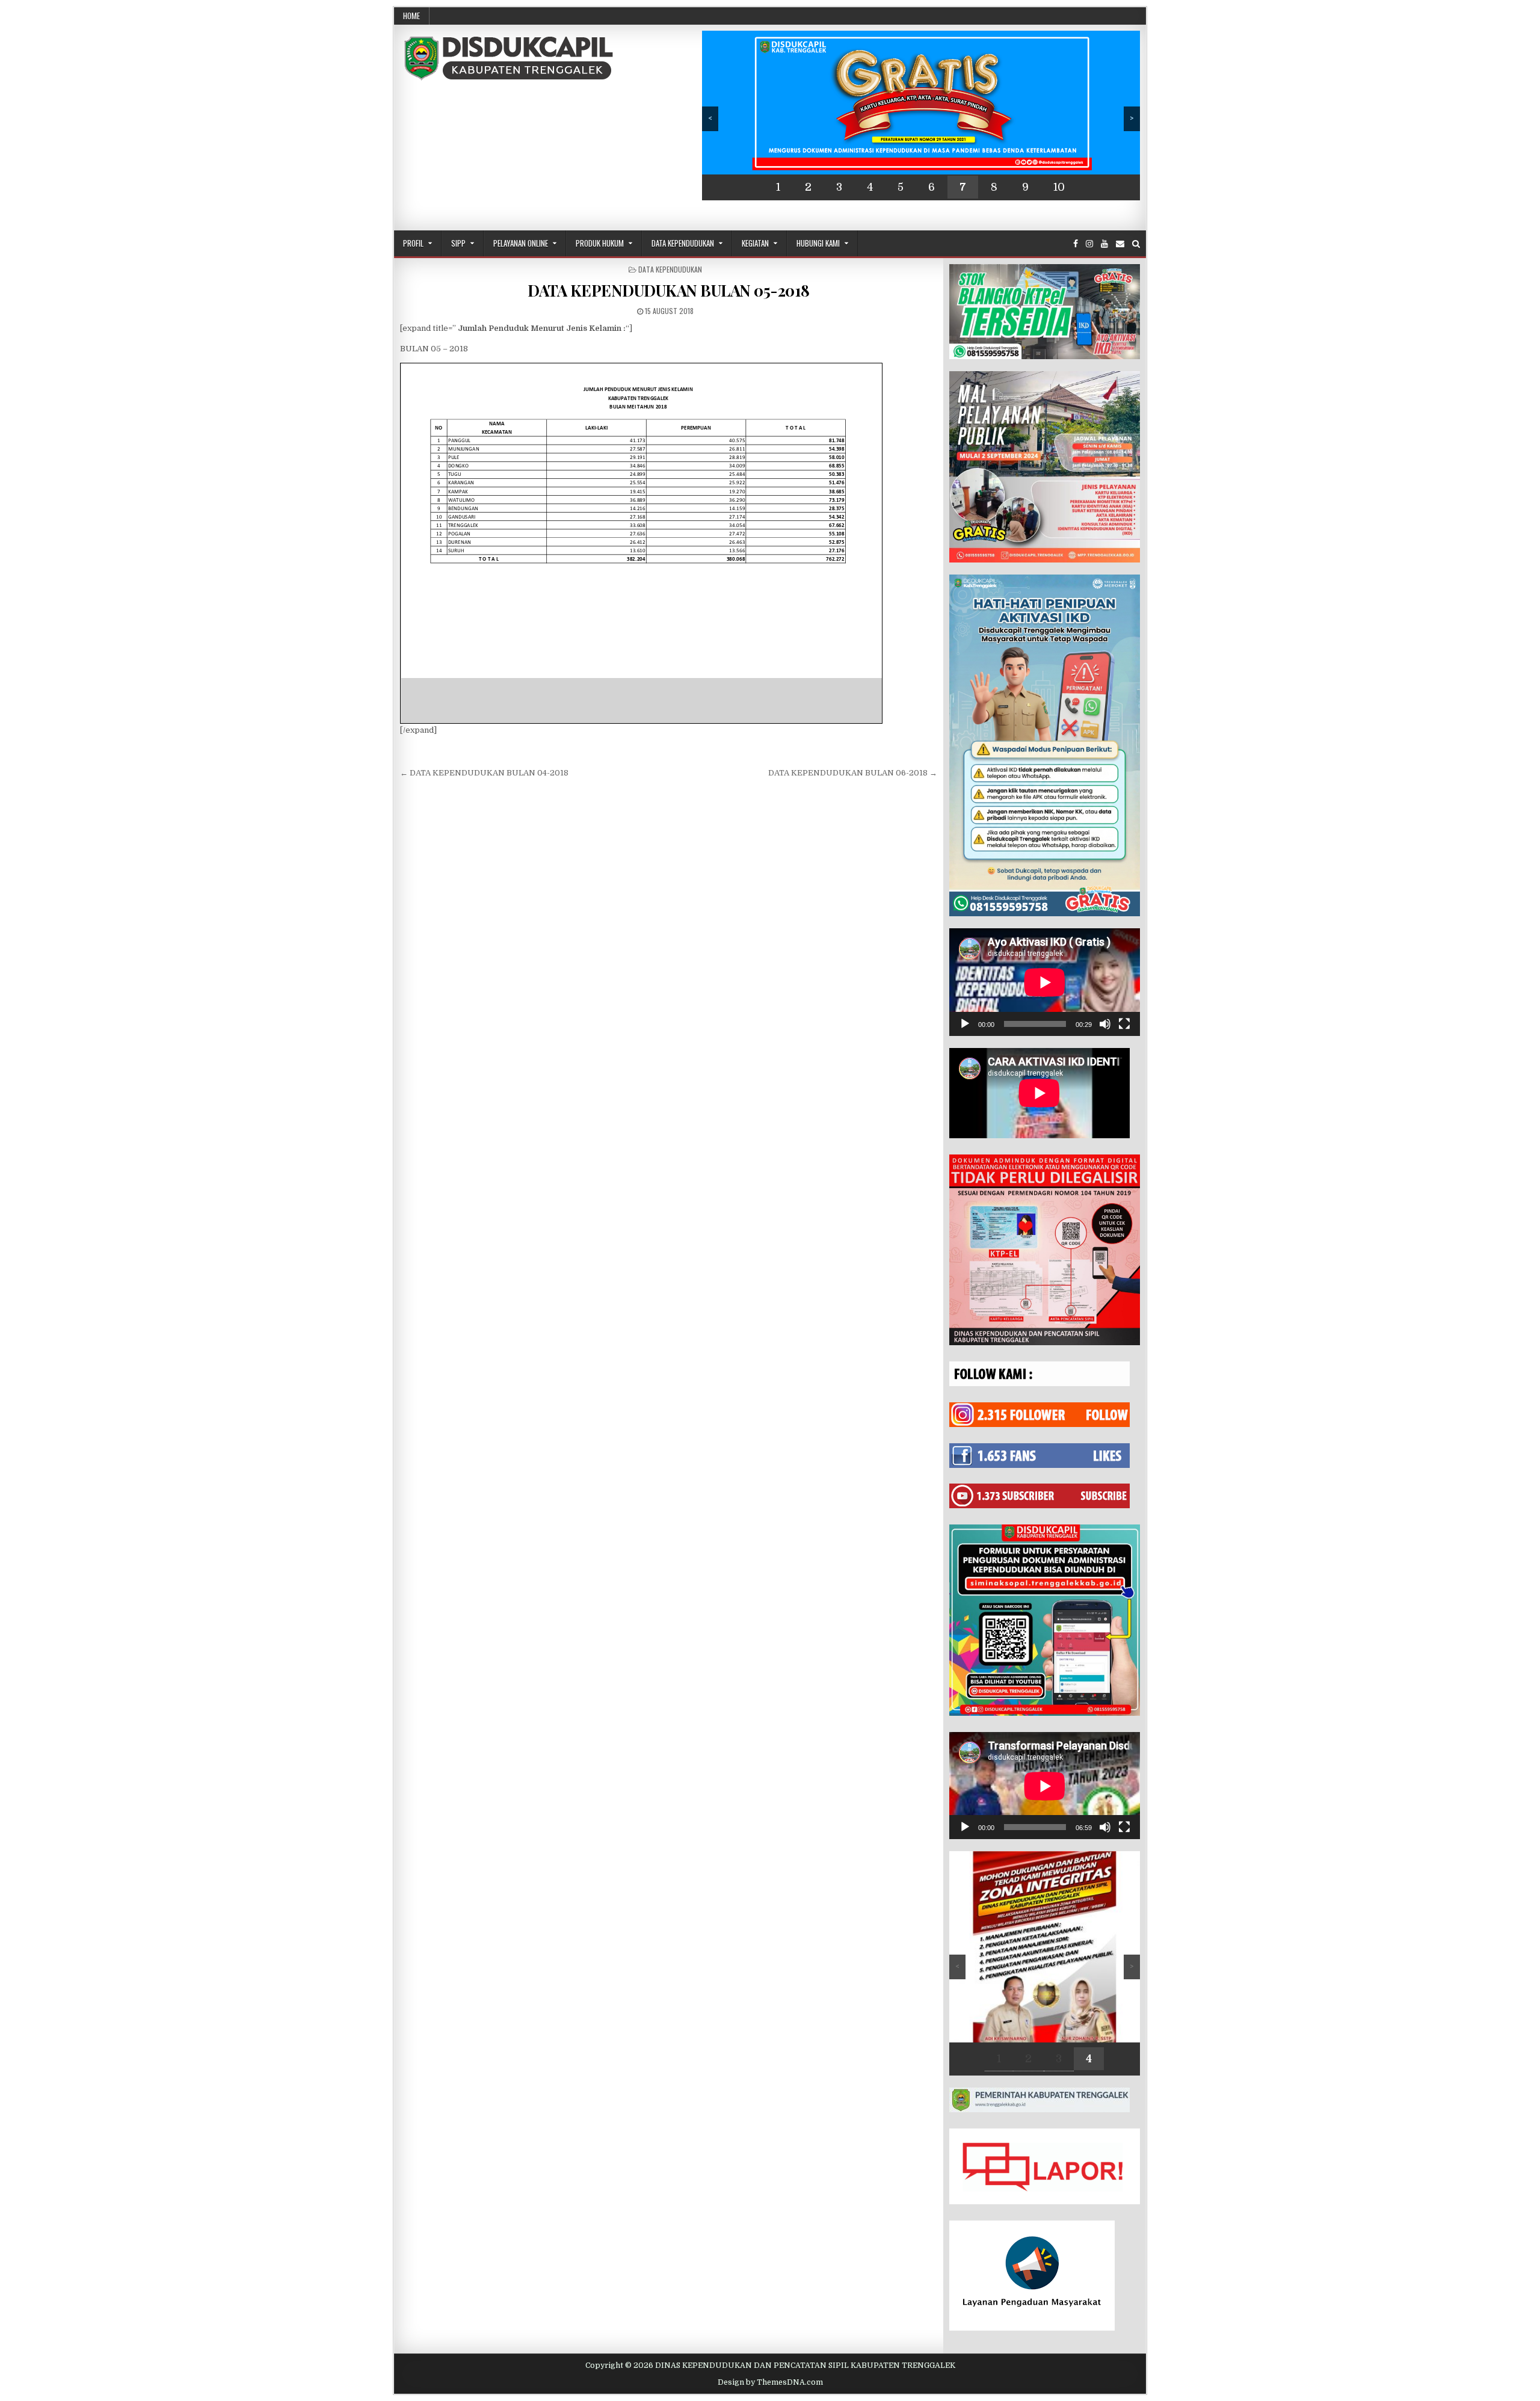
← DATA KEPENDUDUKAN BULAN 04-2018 (484, 773)
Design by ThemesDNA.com (770, 2382)
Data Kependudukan (683, 243)
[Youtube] (1104, 244)
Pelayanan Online (521, 243)
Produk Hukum (600, 243)
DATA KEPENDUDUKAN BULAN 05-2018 (669, 290)
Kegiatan (755, 243)
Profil (413, 243)
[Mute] (1105, 1024)
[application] (1045, 982)
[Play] (965, 1024)
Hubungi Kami (818, 243)
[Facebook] (1076, 244)
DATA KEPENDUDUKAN (670, 269)
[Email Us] (1120, 244)
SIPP (458, 243)
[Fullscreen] (1124, 1024)
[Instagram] (1089, 244)
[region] (921, 116)
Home (411, 16)
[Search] (1136, 244)
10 (1059, 187)
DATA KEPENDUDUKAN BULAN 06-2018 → (853, 773)
